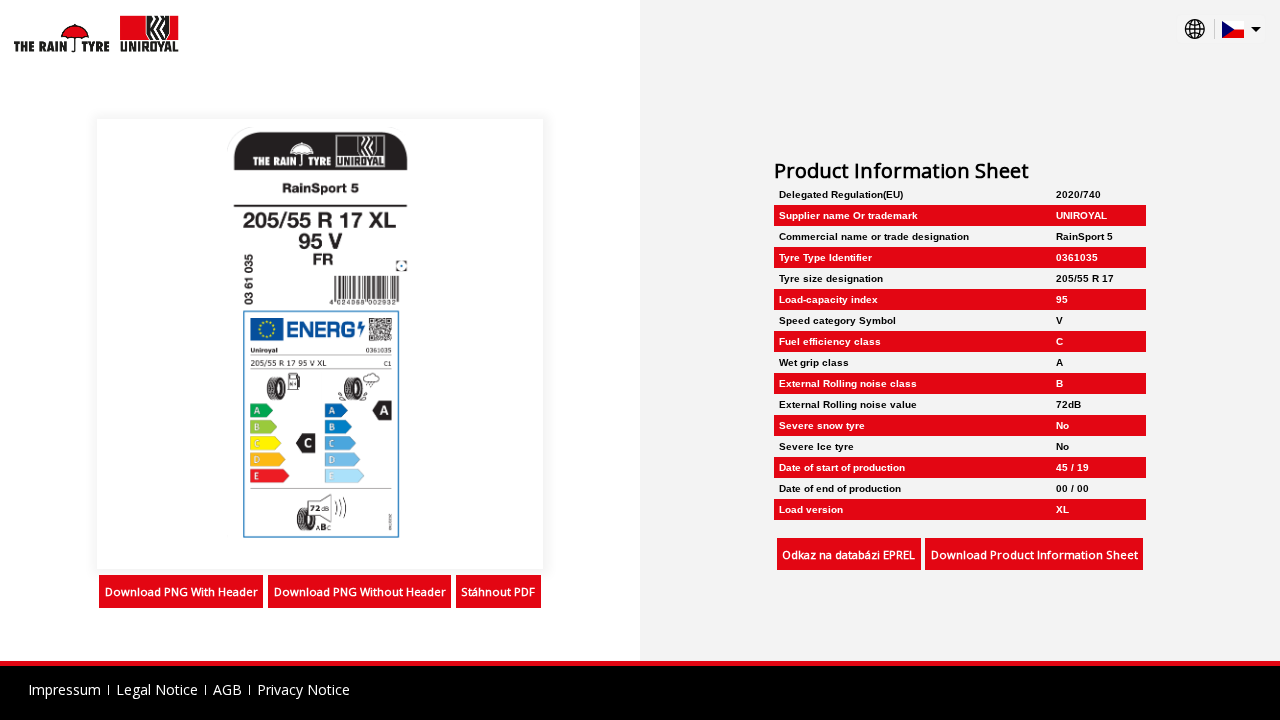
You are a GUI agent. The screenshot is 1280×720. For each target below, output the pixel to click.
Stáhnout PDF (498, 591)
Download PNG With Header (181, 591)
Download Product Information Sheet (1034, 554)
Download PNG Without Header (360, 591)
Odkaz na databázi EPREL (848, 554)
